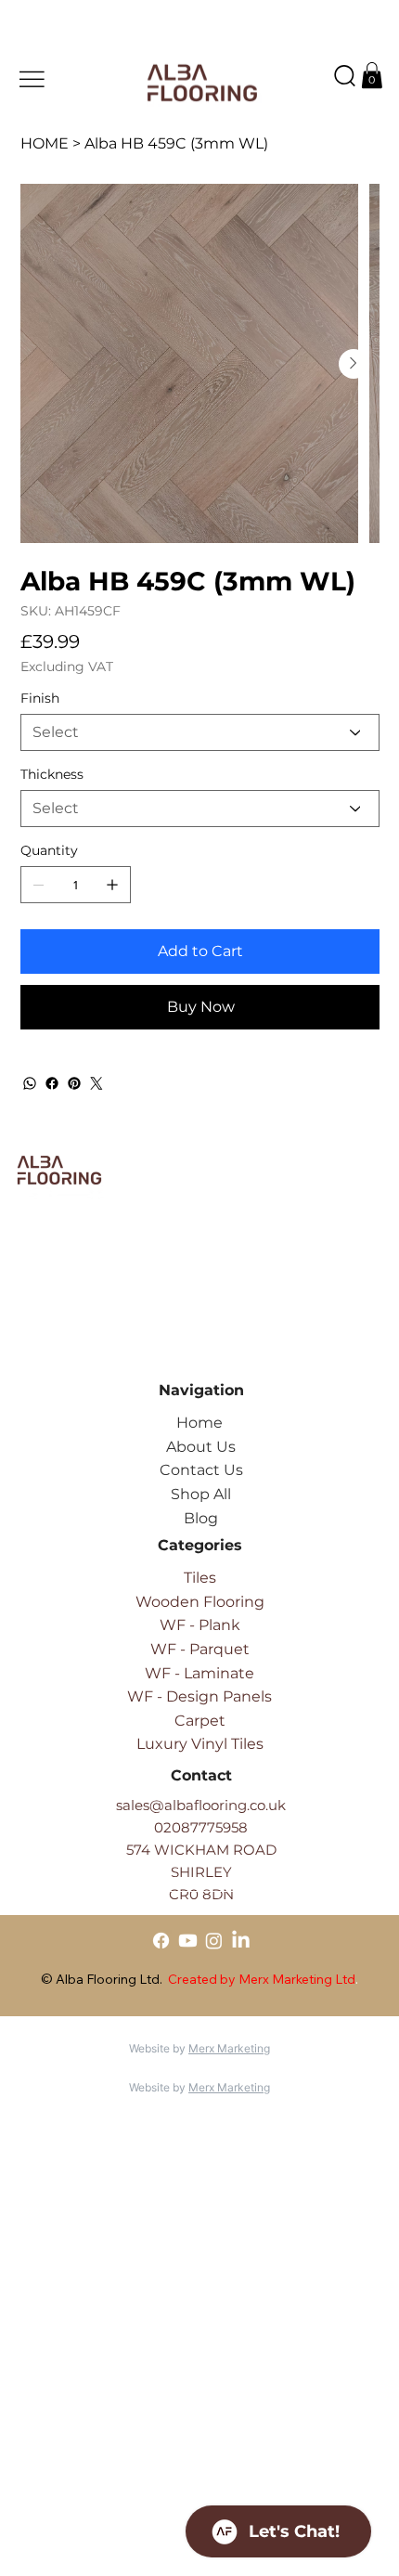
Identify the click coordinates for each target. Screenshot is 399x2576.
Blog (201, 1518)
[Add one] (112, 885)
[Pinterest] (74, 1083)
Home (199, 1423)
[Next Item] (354, 364)
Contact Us (201, 1470)
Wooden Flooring (200, 1602)
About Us (201, 1447)
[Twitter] (97, 1083)
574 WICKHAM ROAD (201, 1850)
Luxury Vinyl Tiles (200, 1744)
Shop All (201, 1494)
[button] (372, 75)
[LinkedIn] (241, 1941)
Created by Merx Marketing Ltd (262, 1979)
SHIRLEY (201, 1872)
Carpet (200, 1721)
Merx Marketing (229, 2048)
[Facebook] (52, 1083)
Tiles (200, 1578)
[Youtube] (188, 1941)
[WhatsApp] (30, 1083)
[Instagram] (214, 1941)
